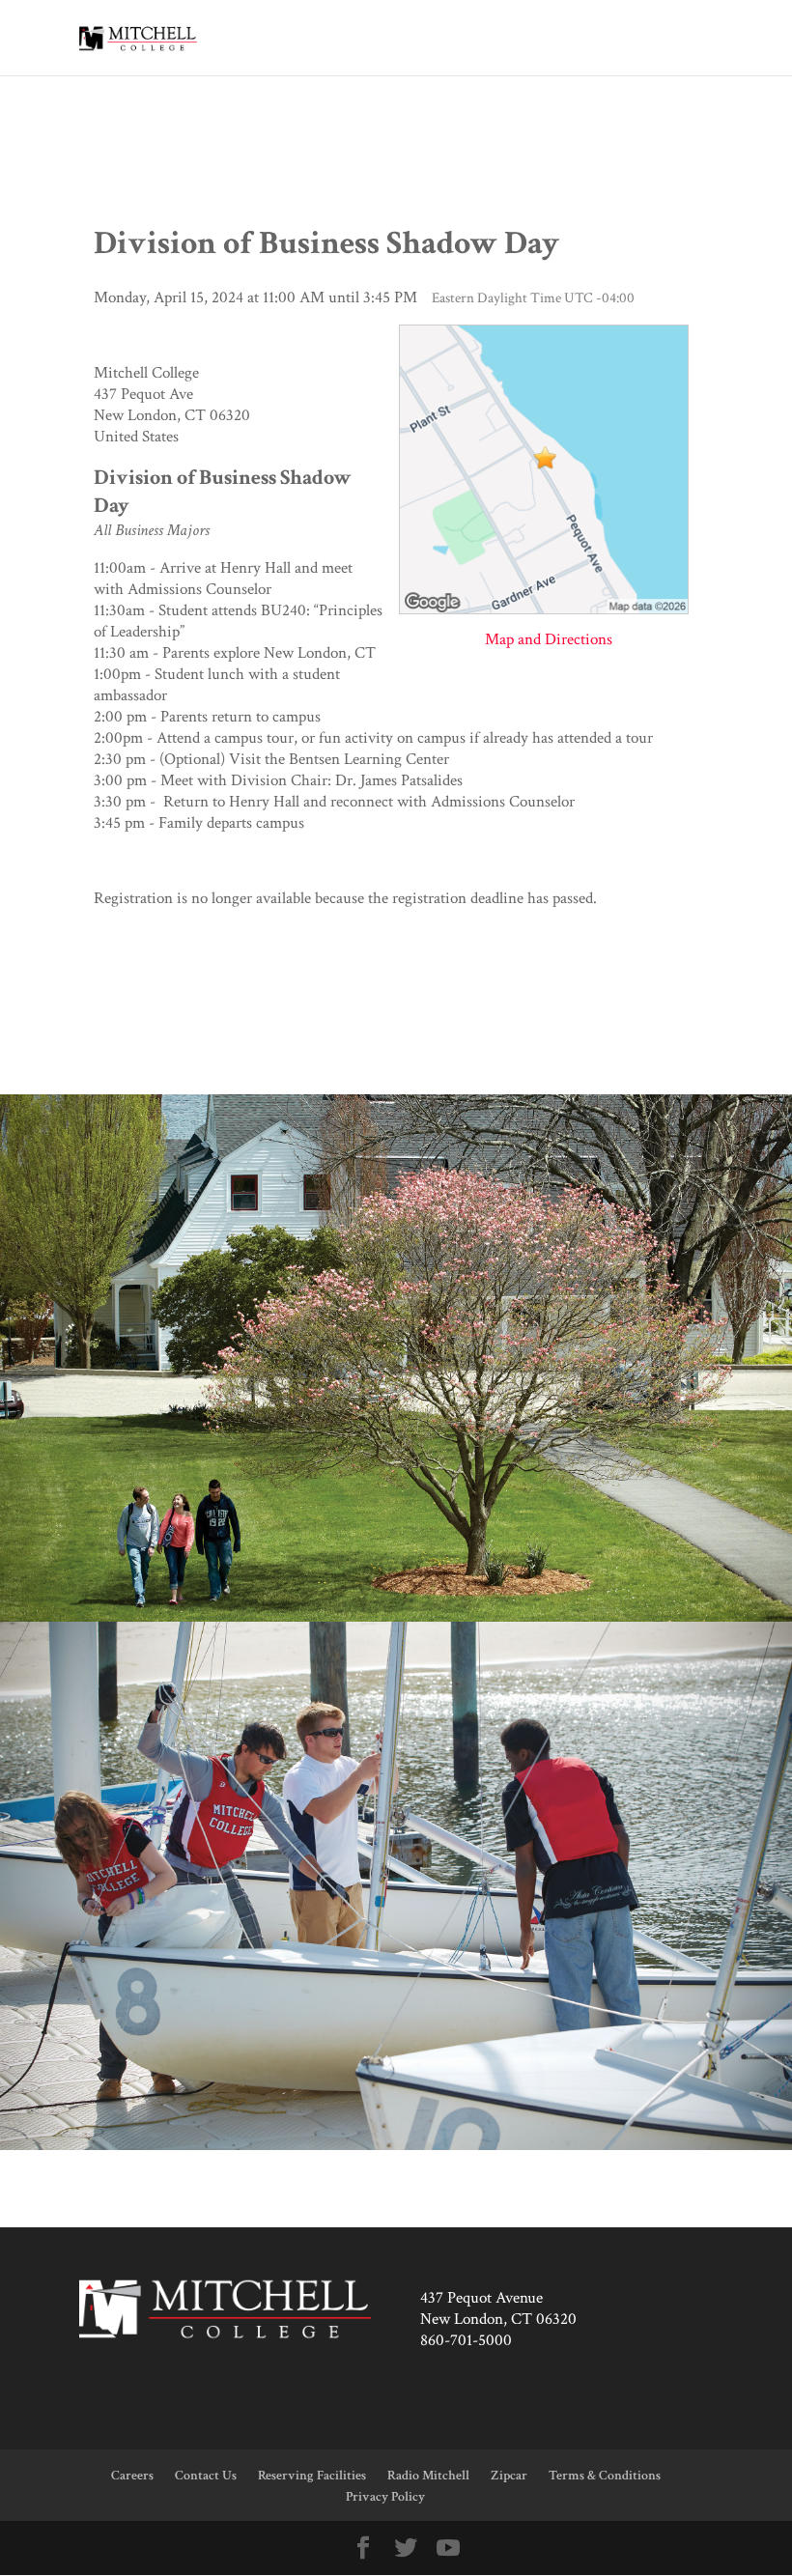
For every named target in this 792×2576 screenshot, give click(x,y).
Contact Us (206, 2476)
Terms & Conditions (605, 2476)
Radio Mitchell (428, 2476)
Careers (132, 2476)
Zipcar (509, 2476)
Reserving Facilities (312, 2476)
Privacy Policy (385, 2497)
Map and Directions (549, 639)
